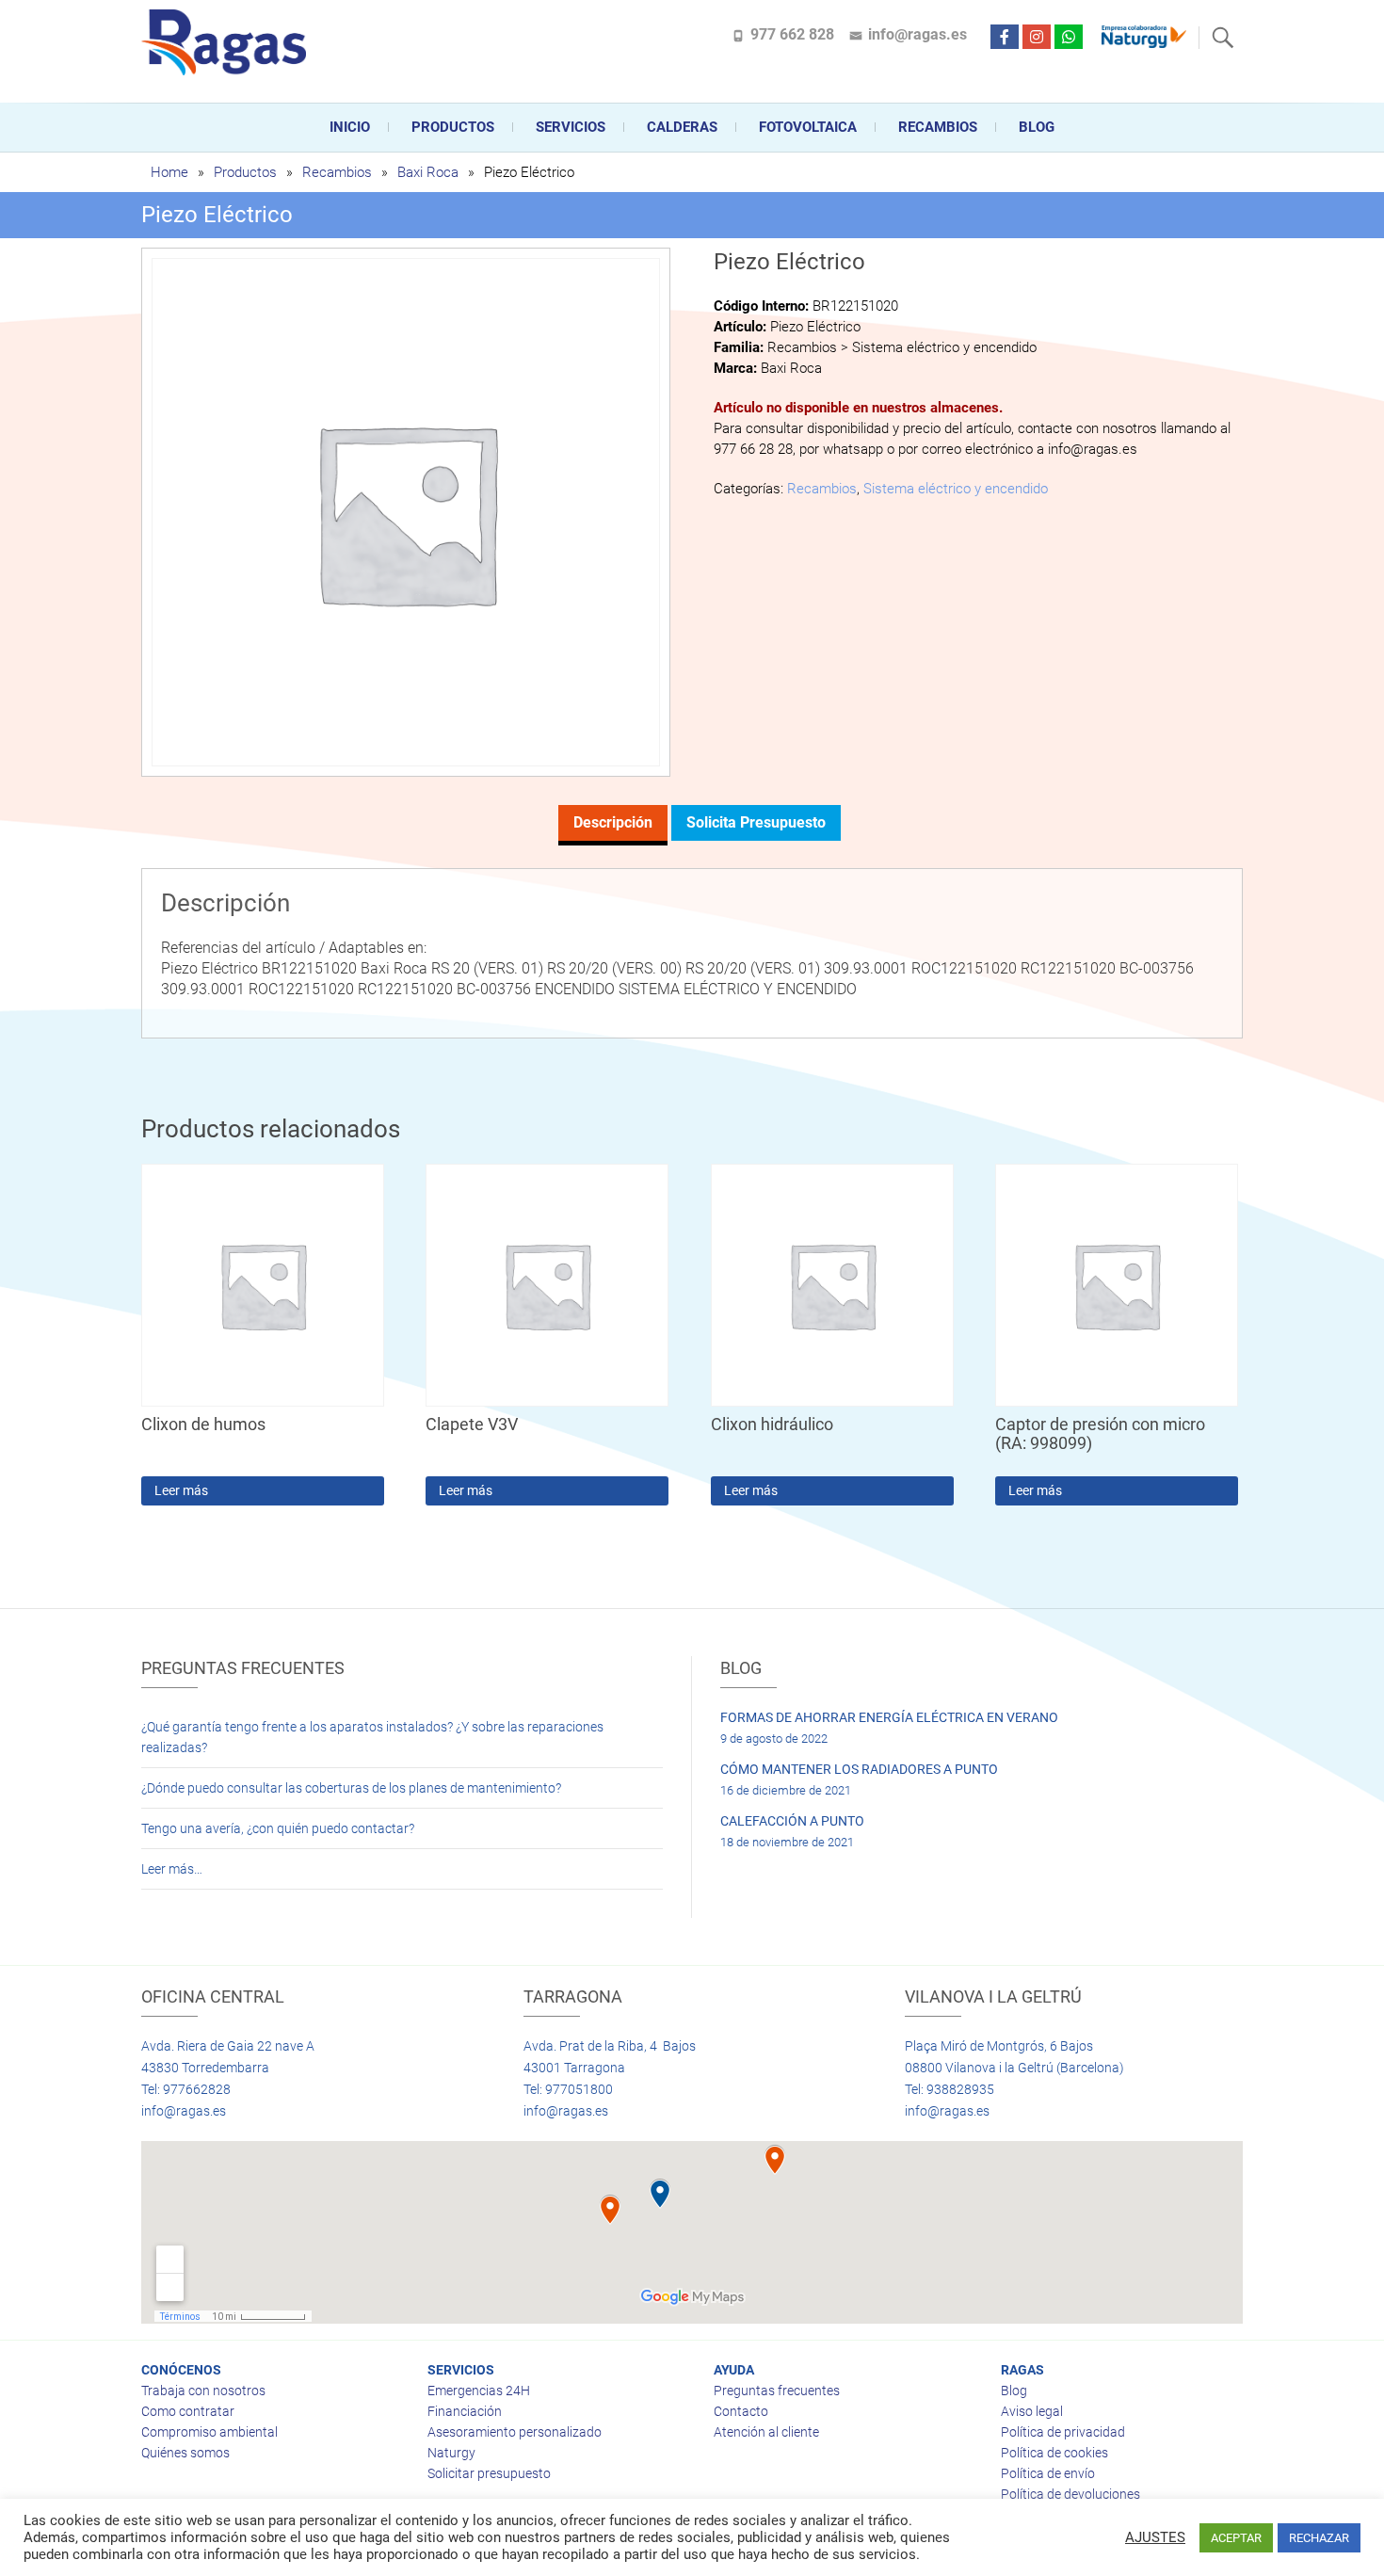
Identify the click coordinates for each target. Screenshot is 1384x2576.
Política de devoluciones (1070, 2494)
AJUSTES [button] (1155, 2537)
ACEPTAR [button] (1236, 2538)
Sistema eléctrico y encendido (956, 489)
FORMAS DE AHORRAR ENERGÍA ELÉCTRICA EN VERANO (889, 1717)
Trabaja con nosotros (203, 2391)
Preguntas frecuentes (777, 2391)
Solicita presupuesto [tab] (756, 822)
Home (169, 172)
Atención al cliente (766, 2432)
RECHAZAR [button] (1319, 2538)
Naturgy (451, 2453)
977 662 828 (792, 34)
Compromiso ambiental (209, 2432)
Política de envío (1048, 2473)
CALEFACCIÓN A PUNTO (792, 1821)
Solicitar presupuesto (489, 2473)
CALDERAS (682, 127)
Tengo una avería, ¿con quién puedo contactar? (278, 1828)
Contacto (741, 2411)
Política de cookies (1054, 2453)
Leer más (181, 1490)
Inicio (350, 127)
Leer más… (172, 1869)
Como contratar (188, 2411)
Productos (453, 127)
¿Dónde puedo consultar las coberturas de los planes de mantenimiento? (351, 1788)
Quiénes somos (185, 2453)
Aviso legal (1032, 2411)
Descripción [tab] (613, 822)
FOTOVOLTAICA (808, 127)
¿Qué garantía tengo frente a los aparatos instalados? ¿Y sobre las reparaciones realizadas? (372, 1737)
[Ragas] (228, 42)
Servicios (571, 127)
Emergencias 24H (479, 2391)
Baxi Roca (428, 172)
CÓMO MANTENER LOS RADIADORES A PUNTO (859, 1769)
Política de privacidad (1063, 2432)
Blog (1037, 127)
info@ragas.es (917, 34)
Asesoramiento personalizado (515, 2432)
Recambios (938, 127)
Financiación (465, 2411)
